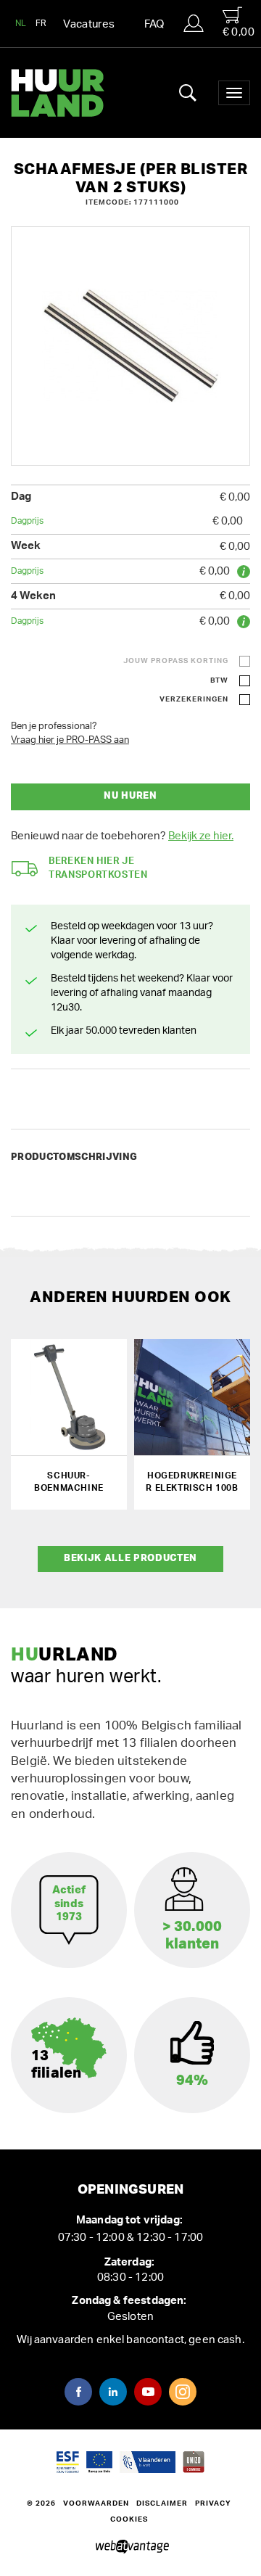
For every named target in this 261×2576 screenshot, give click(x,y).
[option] (130, 346)
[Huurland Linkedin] (113, 2392)
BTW (219, 680)
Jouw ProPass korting (176, 661)
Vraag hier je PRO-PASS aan (70, 740)
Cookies (129, 2519)
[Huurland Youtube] (148, 2392)
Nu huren (130, 796)
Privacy (213, 2503)
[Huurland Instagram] (183, 2392)
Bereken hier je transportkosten (98, 868)
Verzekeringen (194, 699)
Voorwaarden (96, 2503)
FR (41, 23)
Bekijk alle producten (130, 1559)
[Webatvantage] (131, 2547)
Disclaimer (162, 2503)
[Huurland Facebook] (78, 2392)
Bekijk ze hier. (201, 836)
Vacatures (89, 24)
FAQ (154, 24)
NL (21, 23)
